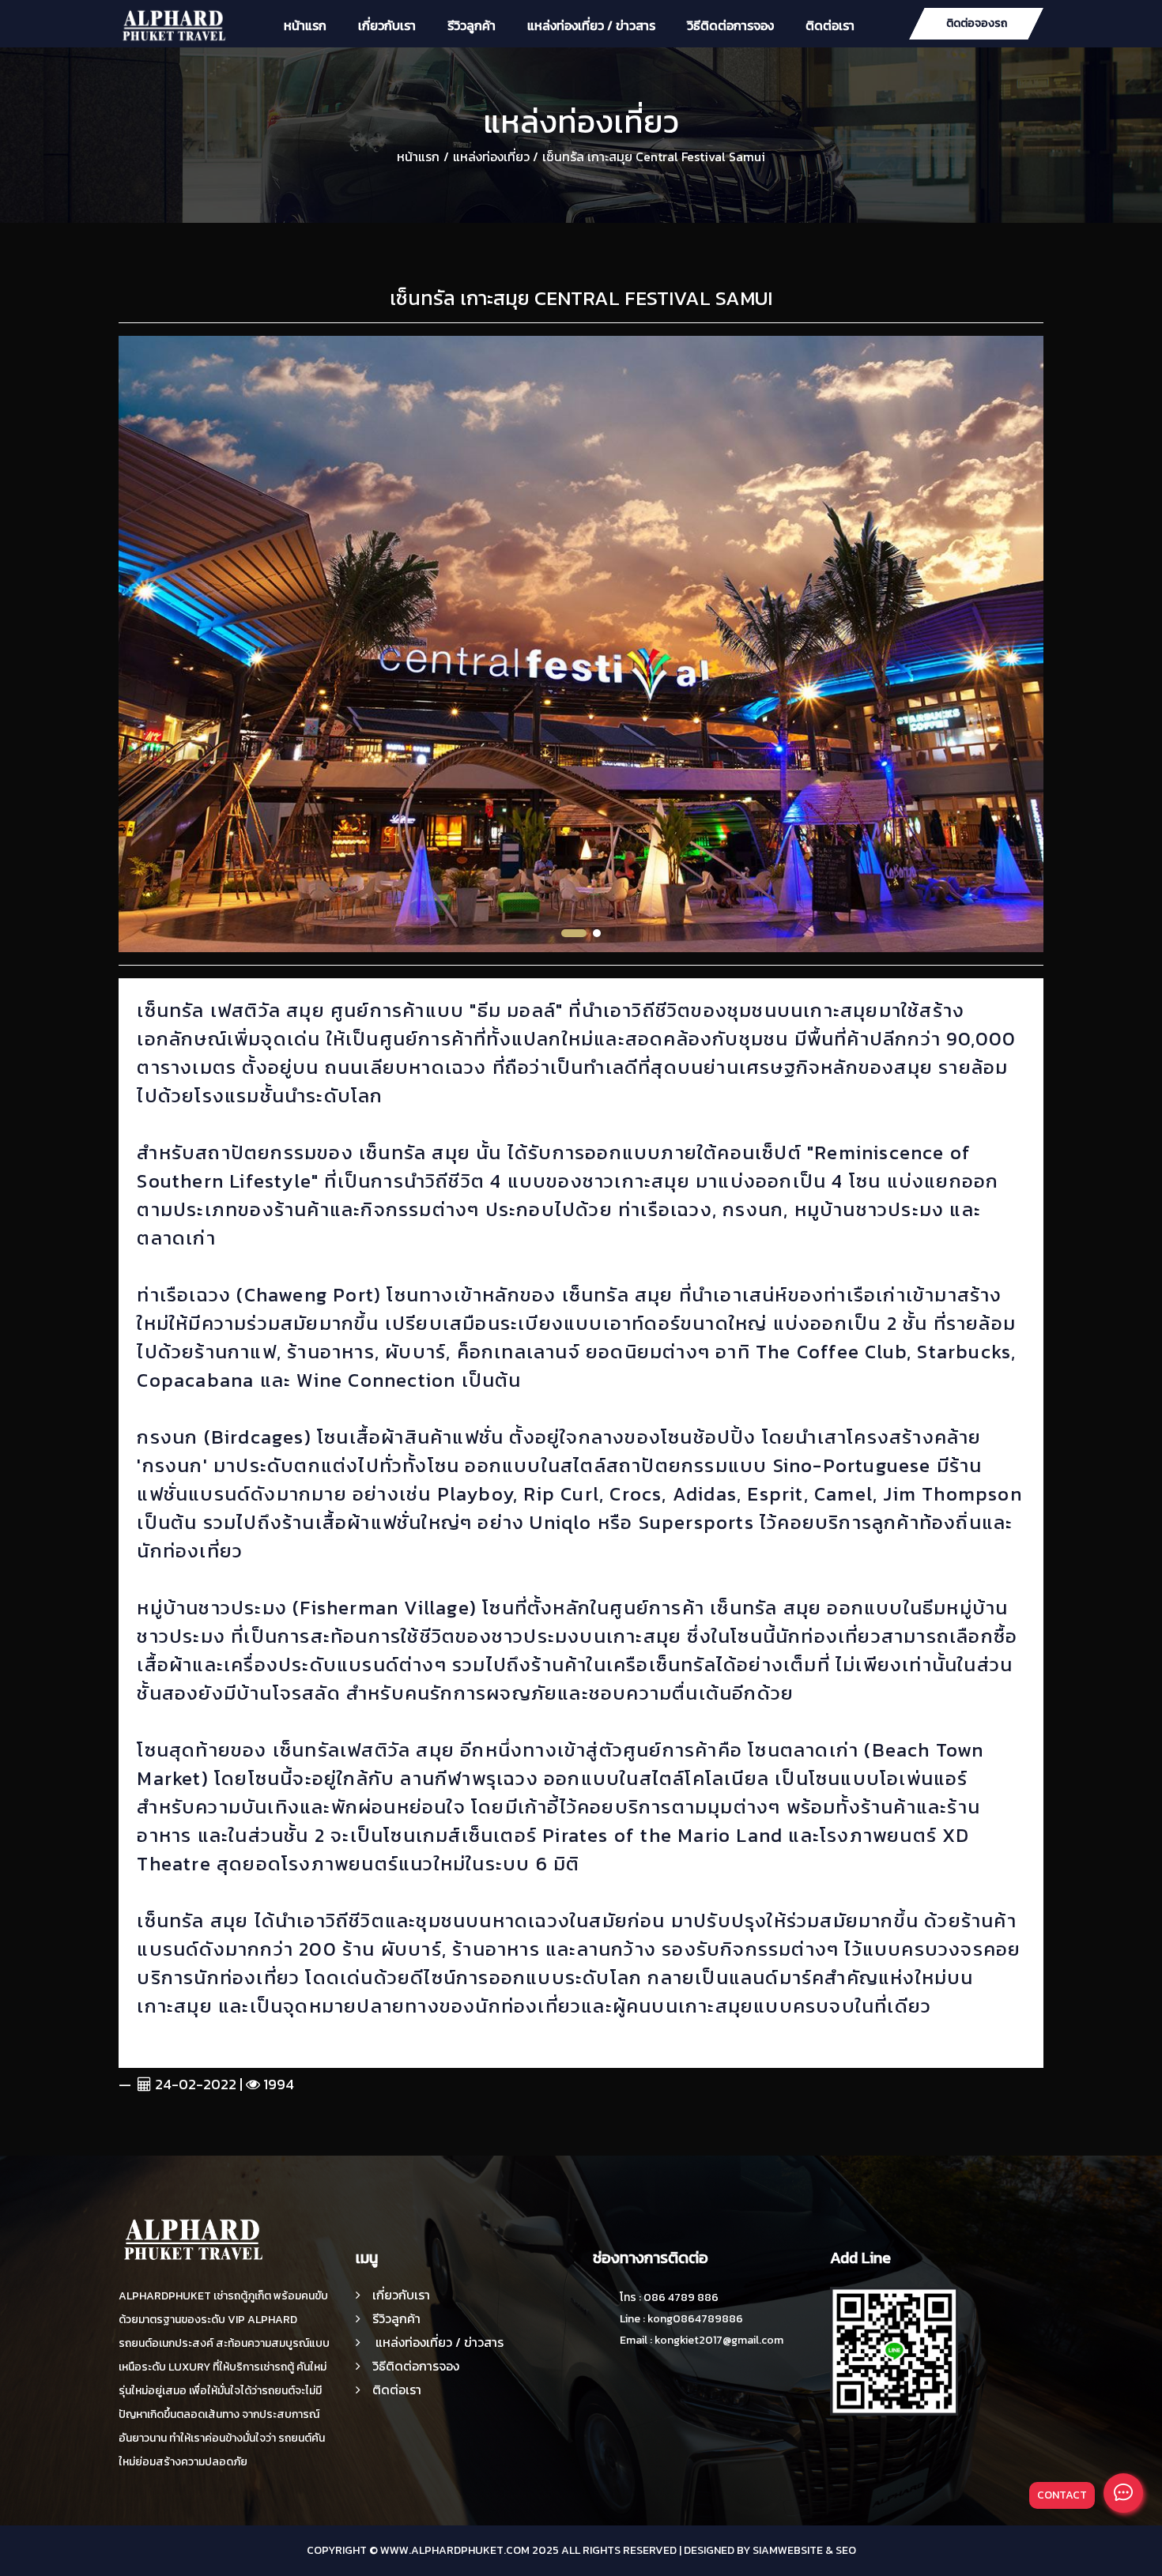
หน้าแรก (305, 25)
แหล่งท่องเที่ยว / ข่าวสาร (591, 25)
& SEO (841, 2550)
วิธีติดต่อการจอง (730, 25)
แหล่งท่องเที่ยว (491, 156)
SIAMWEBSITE (788, 2550)
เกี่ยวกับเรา (387, 25)
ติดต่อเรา (830, 25)
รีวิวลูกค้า (472, 25)
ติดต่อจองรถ (977, 23)
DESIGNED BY (717, 2550)
